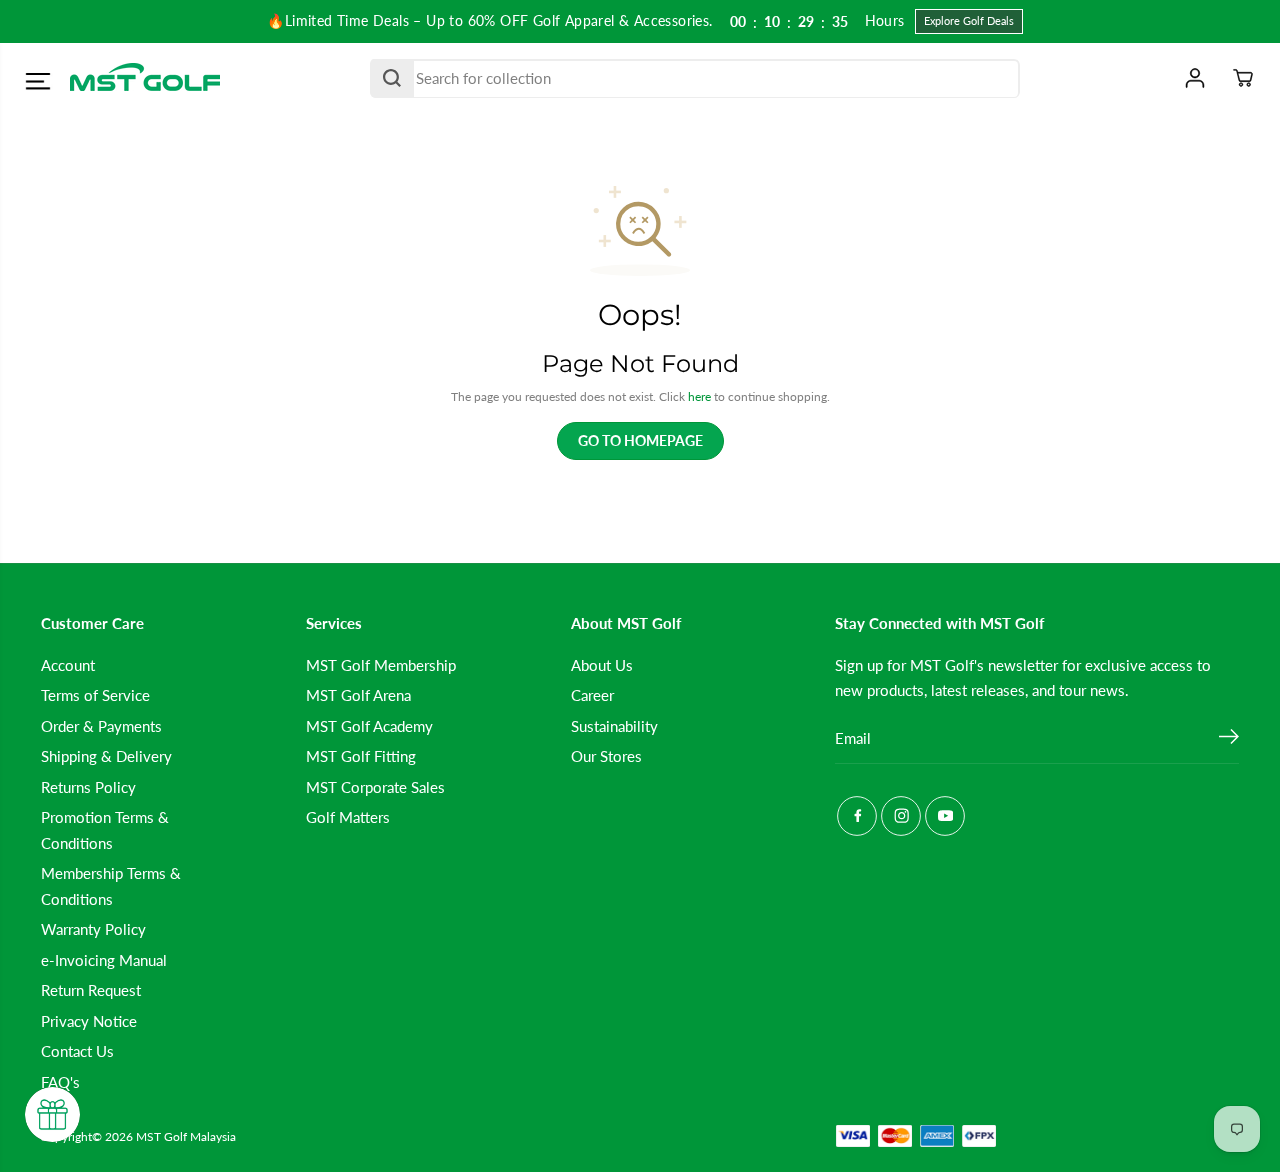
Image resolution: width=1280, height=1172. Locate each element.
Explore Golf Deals (969, 20)
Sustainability (614, 726)
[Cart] (1243, 78)
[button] (37, 81)
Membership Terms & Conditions (111, 885)
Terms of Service (95, 695)
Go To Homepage (640, 440)
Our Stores (606, 756)
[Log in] (1195, 78)
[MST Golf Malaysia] (145, 78)
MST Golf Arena (358, 695)
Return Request (91, 990)
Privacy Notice (89, 1021)
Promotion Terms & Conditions (105, 829)
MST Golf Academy (369, 726)
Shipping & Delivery (106, 756)
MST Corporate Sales (375, 787)
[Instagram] (901, 816)
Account (68, 665)
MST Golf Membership (381, 665)
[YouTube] (945, 816)
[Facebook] (857, 816)
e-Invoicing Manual (104, 960)
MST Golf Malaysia (186, 1136)
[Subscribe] (1229, 739)
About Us (602, 665)
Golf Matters (348, 817)
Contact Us (77, 1051)
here (699, 396)
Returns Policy (88, 787)
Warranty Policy (93, 929)
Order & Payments (101, 726)
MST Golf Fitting (361, 756)
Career (592, 695)
